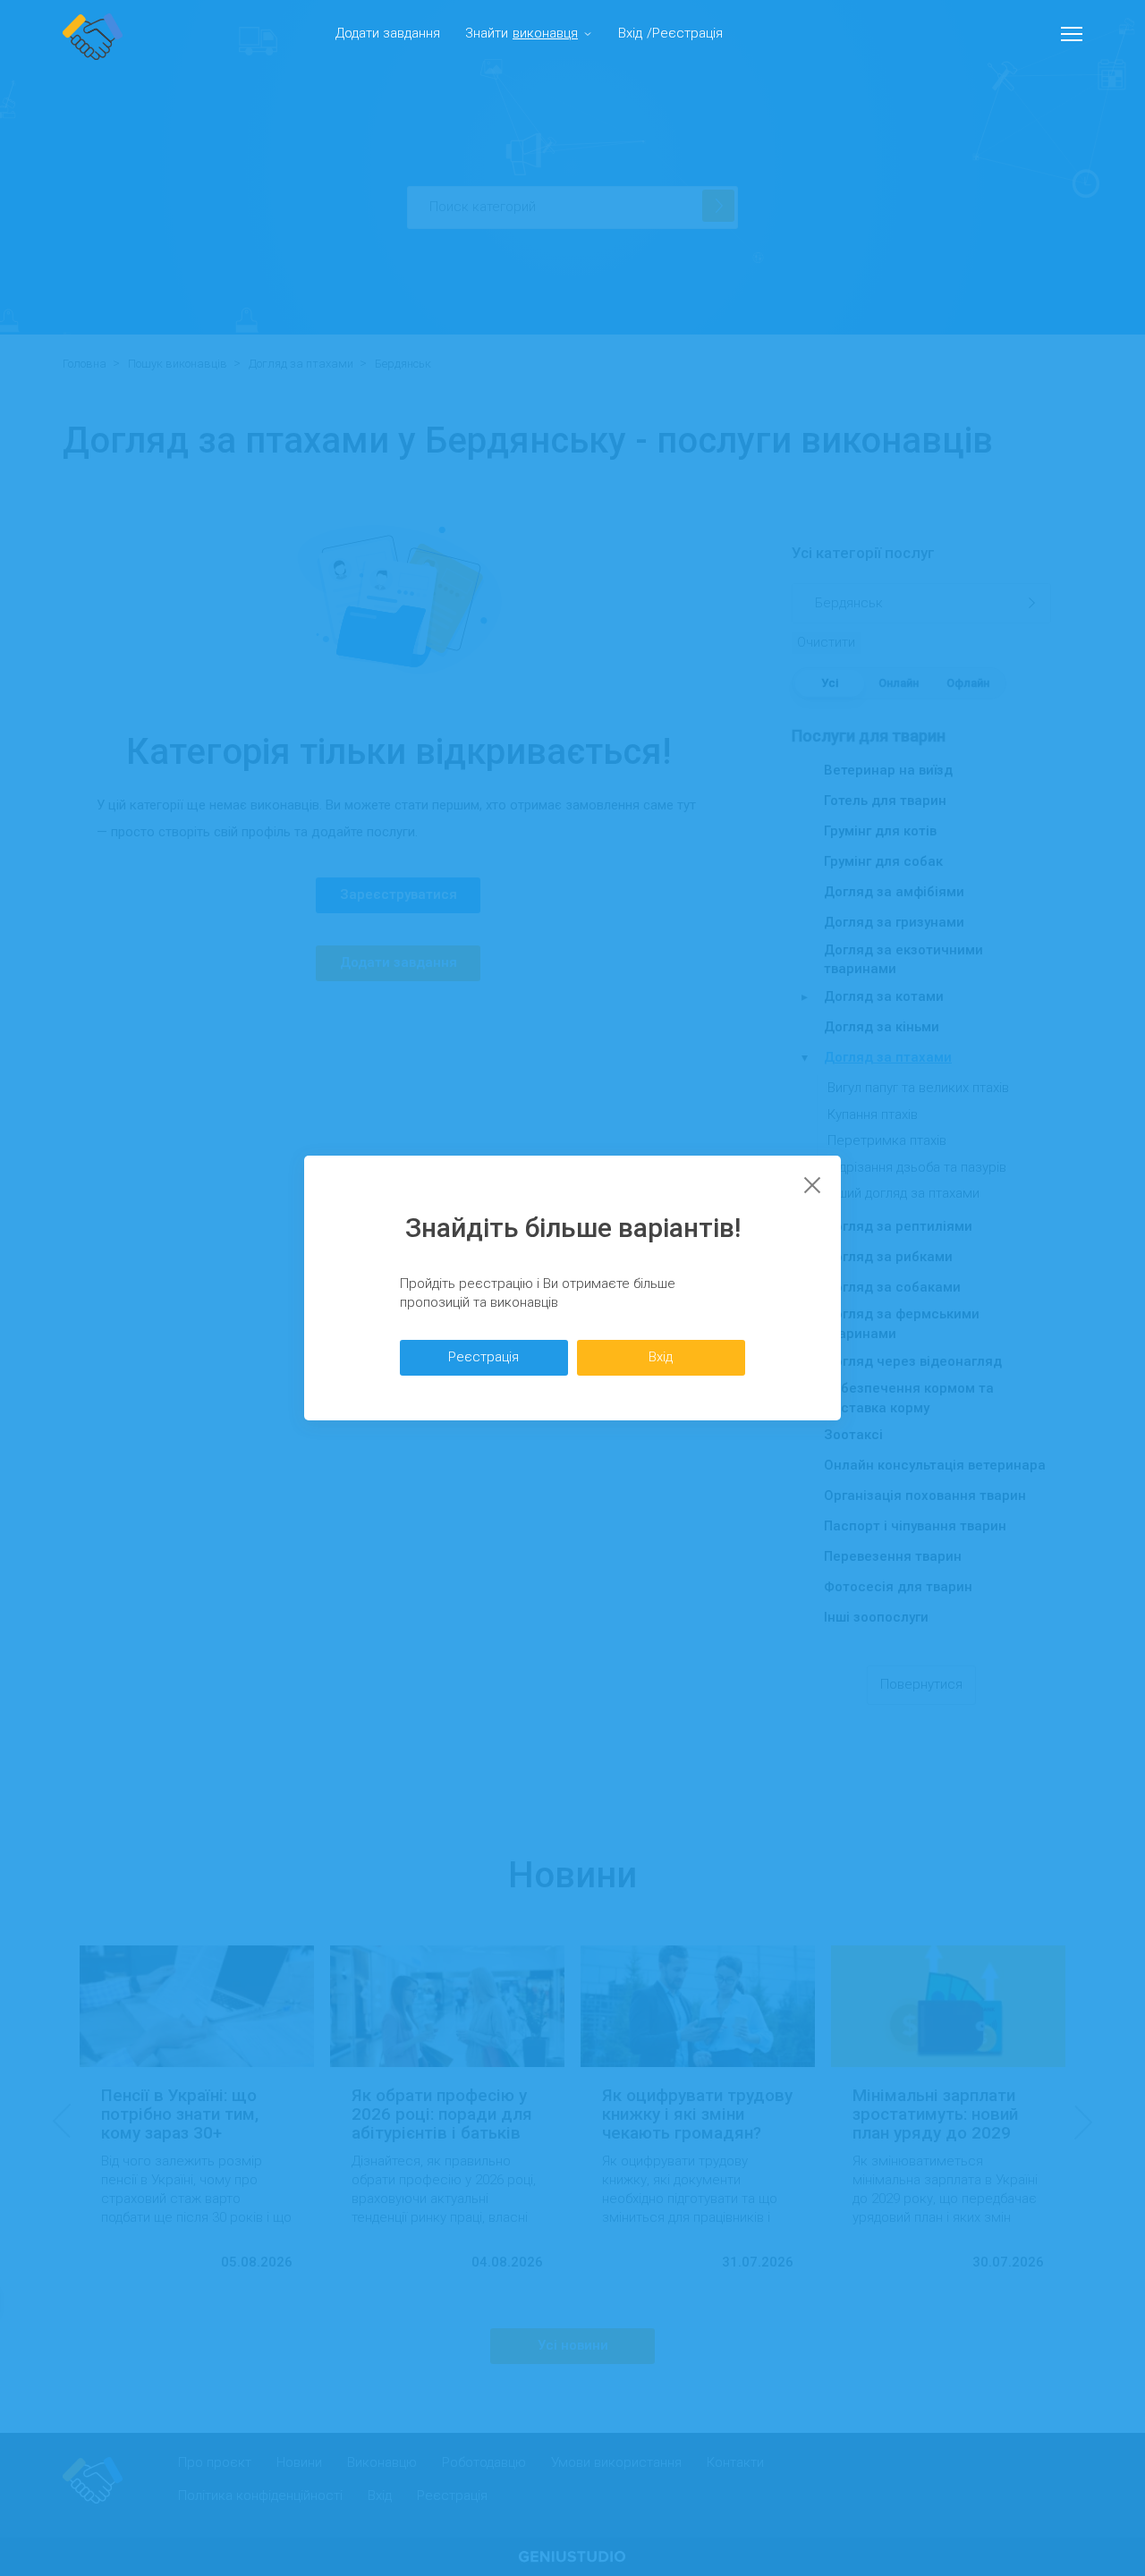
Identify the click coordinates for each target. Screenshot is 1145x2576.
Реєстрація (687, 33)
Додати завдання (388, 33)
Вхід (630, 33)
